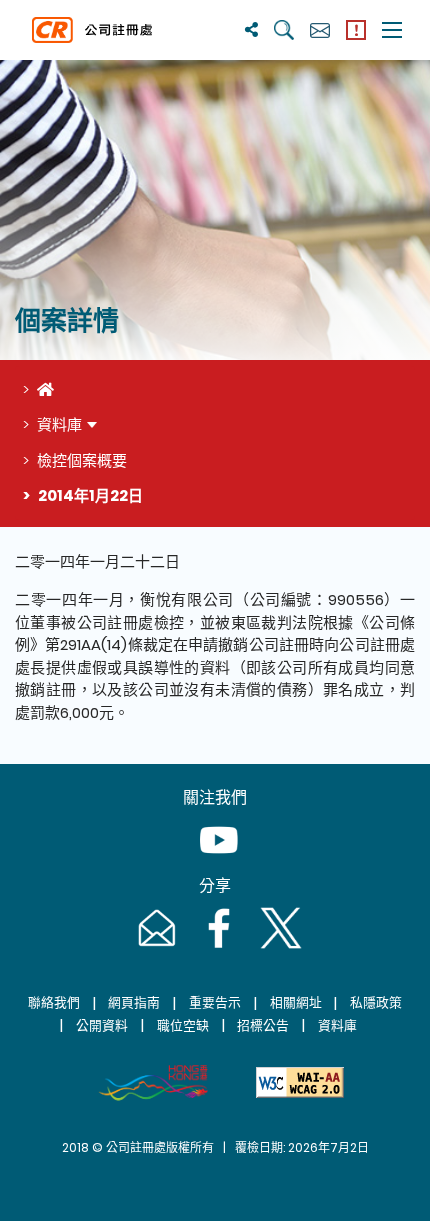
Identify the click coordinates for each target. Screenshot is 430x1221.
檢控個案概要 (82, 460)
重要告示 (215, 1002)
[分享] (251, 29)
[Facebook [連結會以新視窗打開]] (217, 947)
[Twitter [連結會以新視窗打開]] (277, 947)
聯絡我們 (54, 1002)
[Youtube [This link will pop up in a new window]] (215, 859)
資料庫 (59, 424)
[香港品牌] (153, 1083)
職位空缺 (183, 1025)
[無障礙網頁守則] (300, 1083)
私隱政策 (376, 1002)
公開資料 (102, 1025)
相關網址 (296, 1002)
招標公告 (263, 1025)
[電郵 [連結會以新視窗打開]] (155, 947)
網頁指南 (134, 1002)
